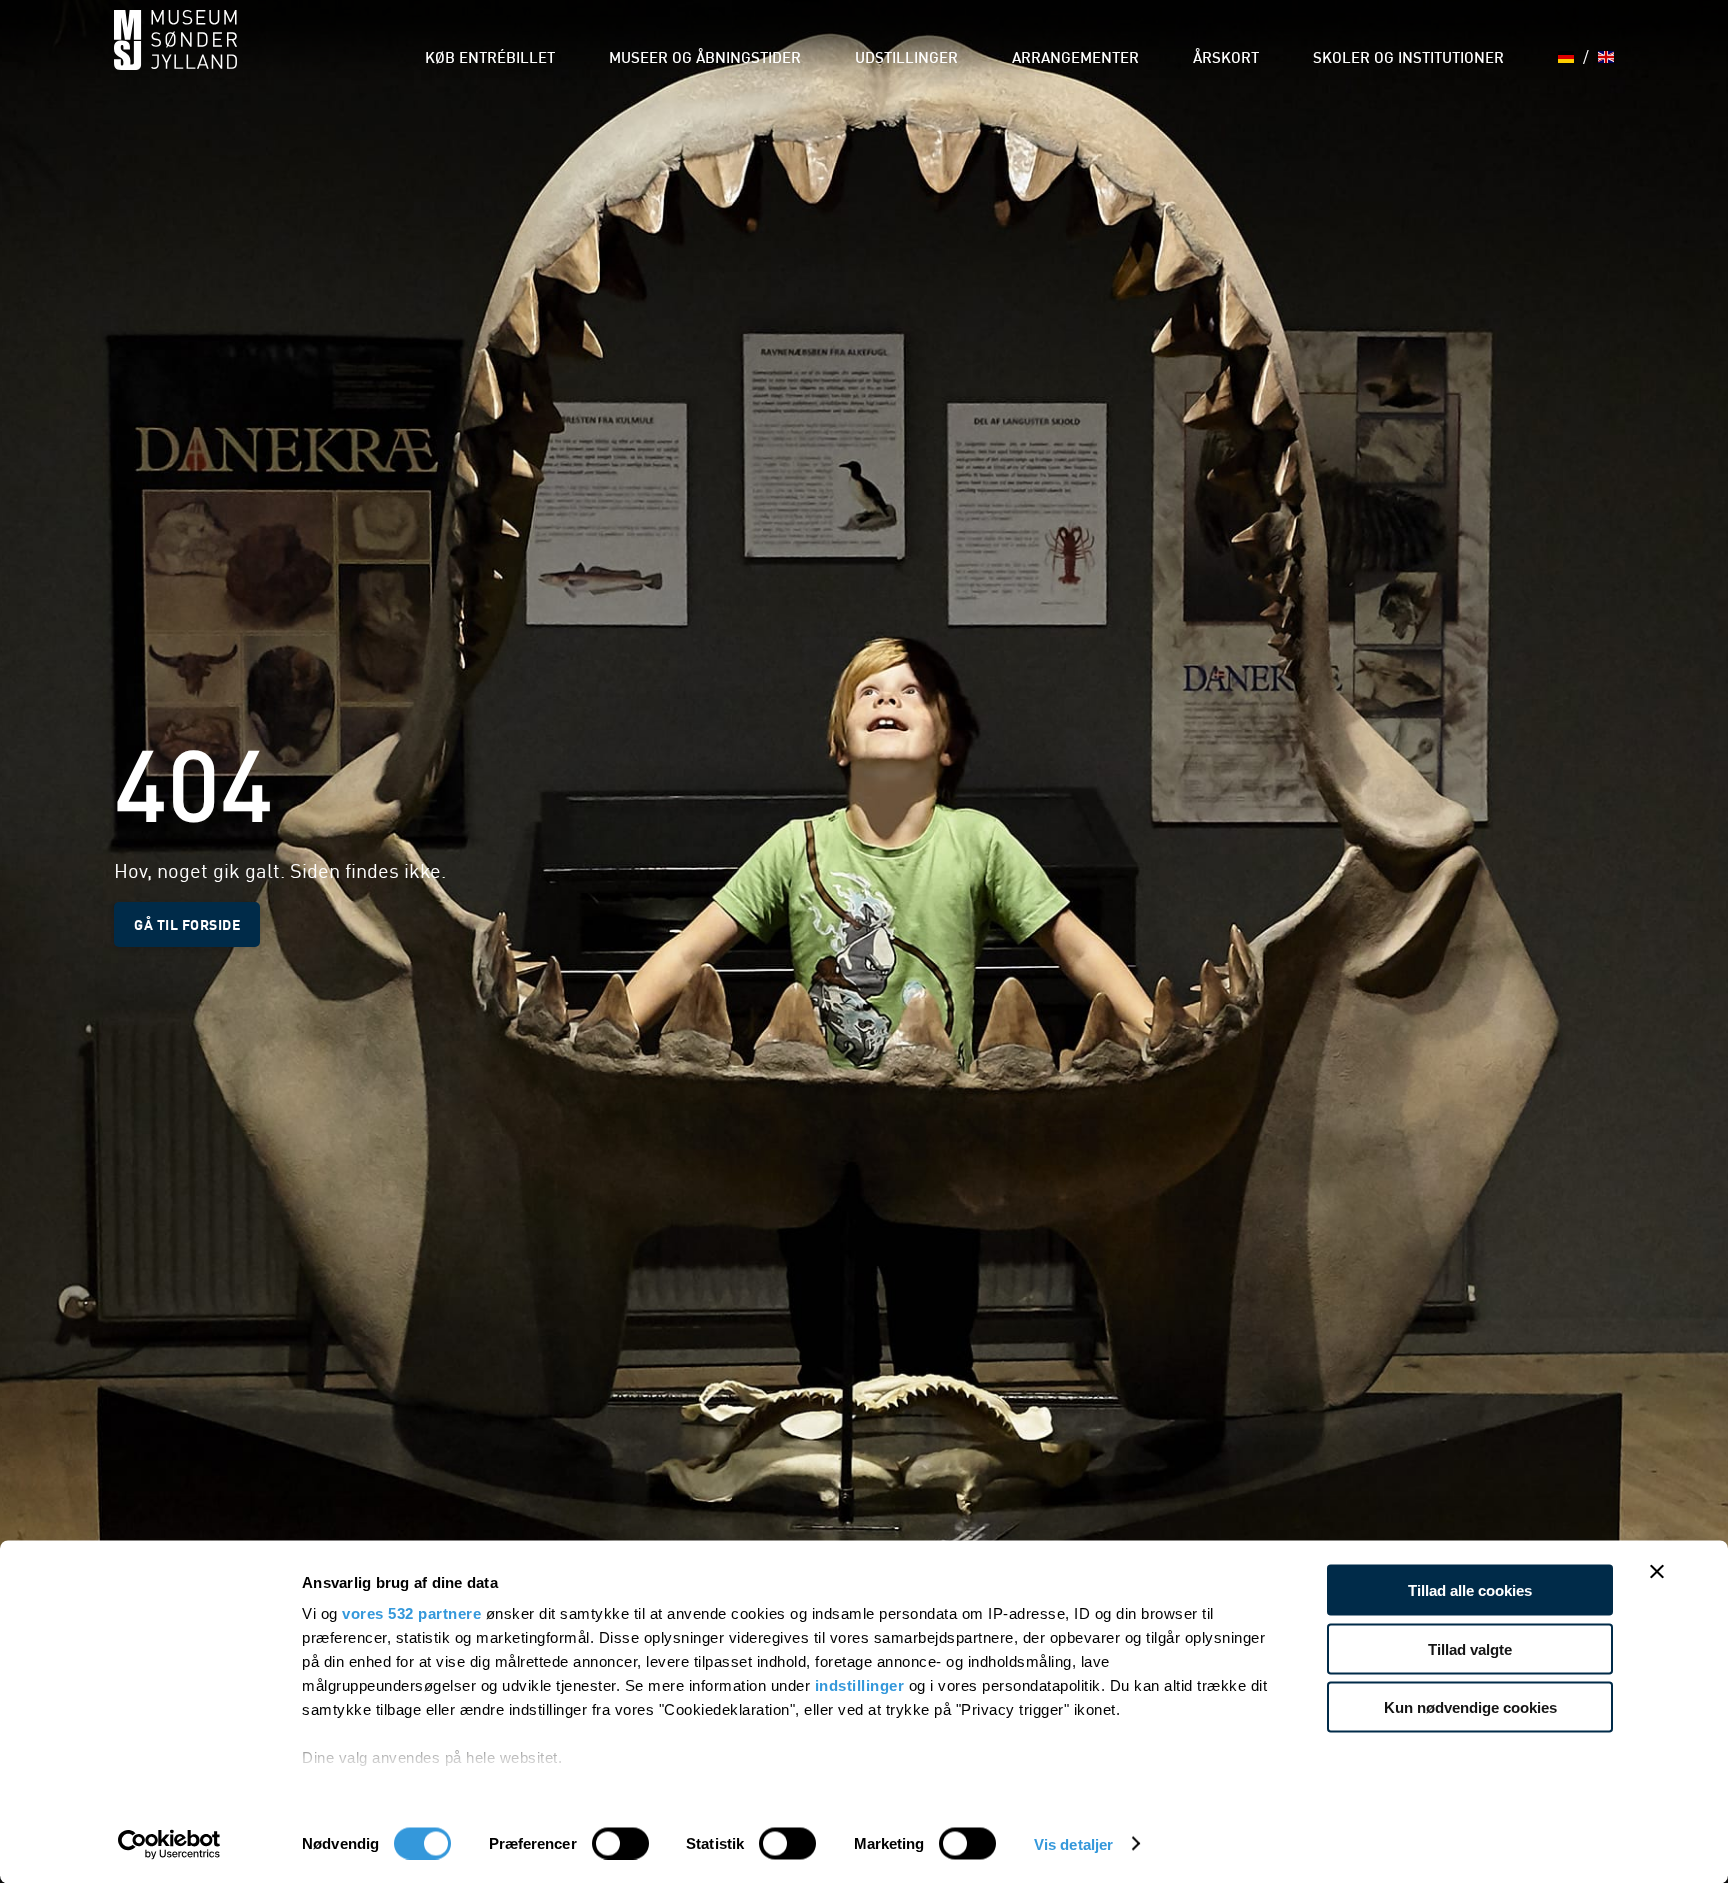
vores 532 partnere (411, 1613)
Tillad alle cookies (1470, 1590)
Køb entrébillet (490, 59)
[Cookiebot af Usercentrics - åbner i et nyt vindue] (169, 1844)
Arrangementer (1075, 59)
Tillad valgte (1470, 1648)
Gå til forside (187, 924)
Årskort (1226, 59)
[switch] (620, 1843)
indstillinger (860, 1685)
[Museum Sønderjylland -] (175, 52)
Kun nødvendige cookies (1470, 1707)
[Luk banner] (1657, 1572)
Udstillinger (906, 59)
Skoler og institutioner (1408, 59)
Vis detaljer (1073, 1843)
